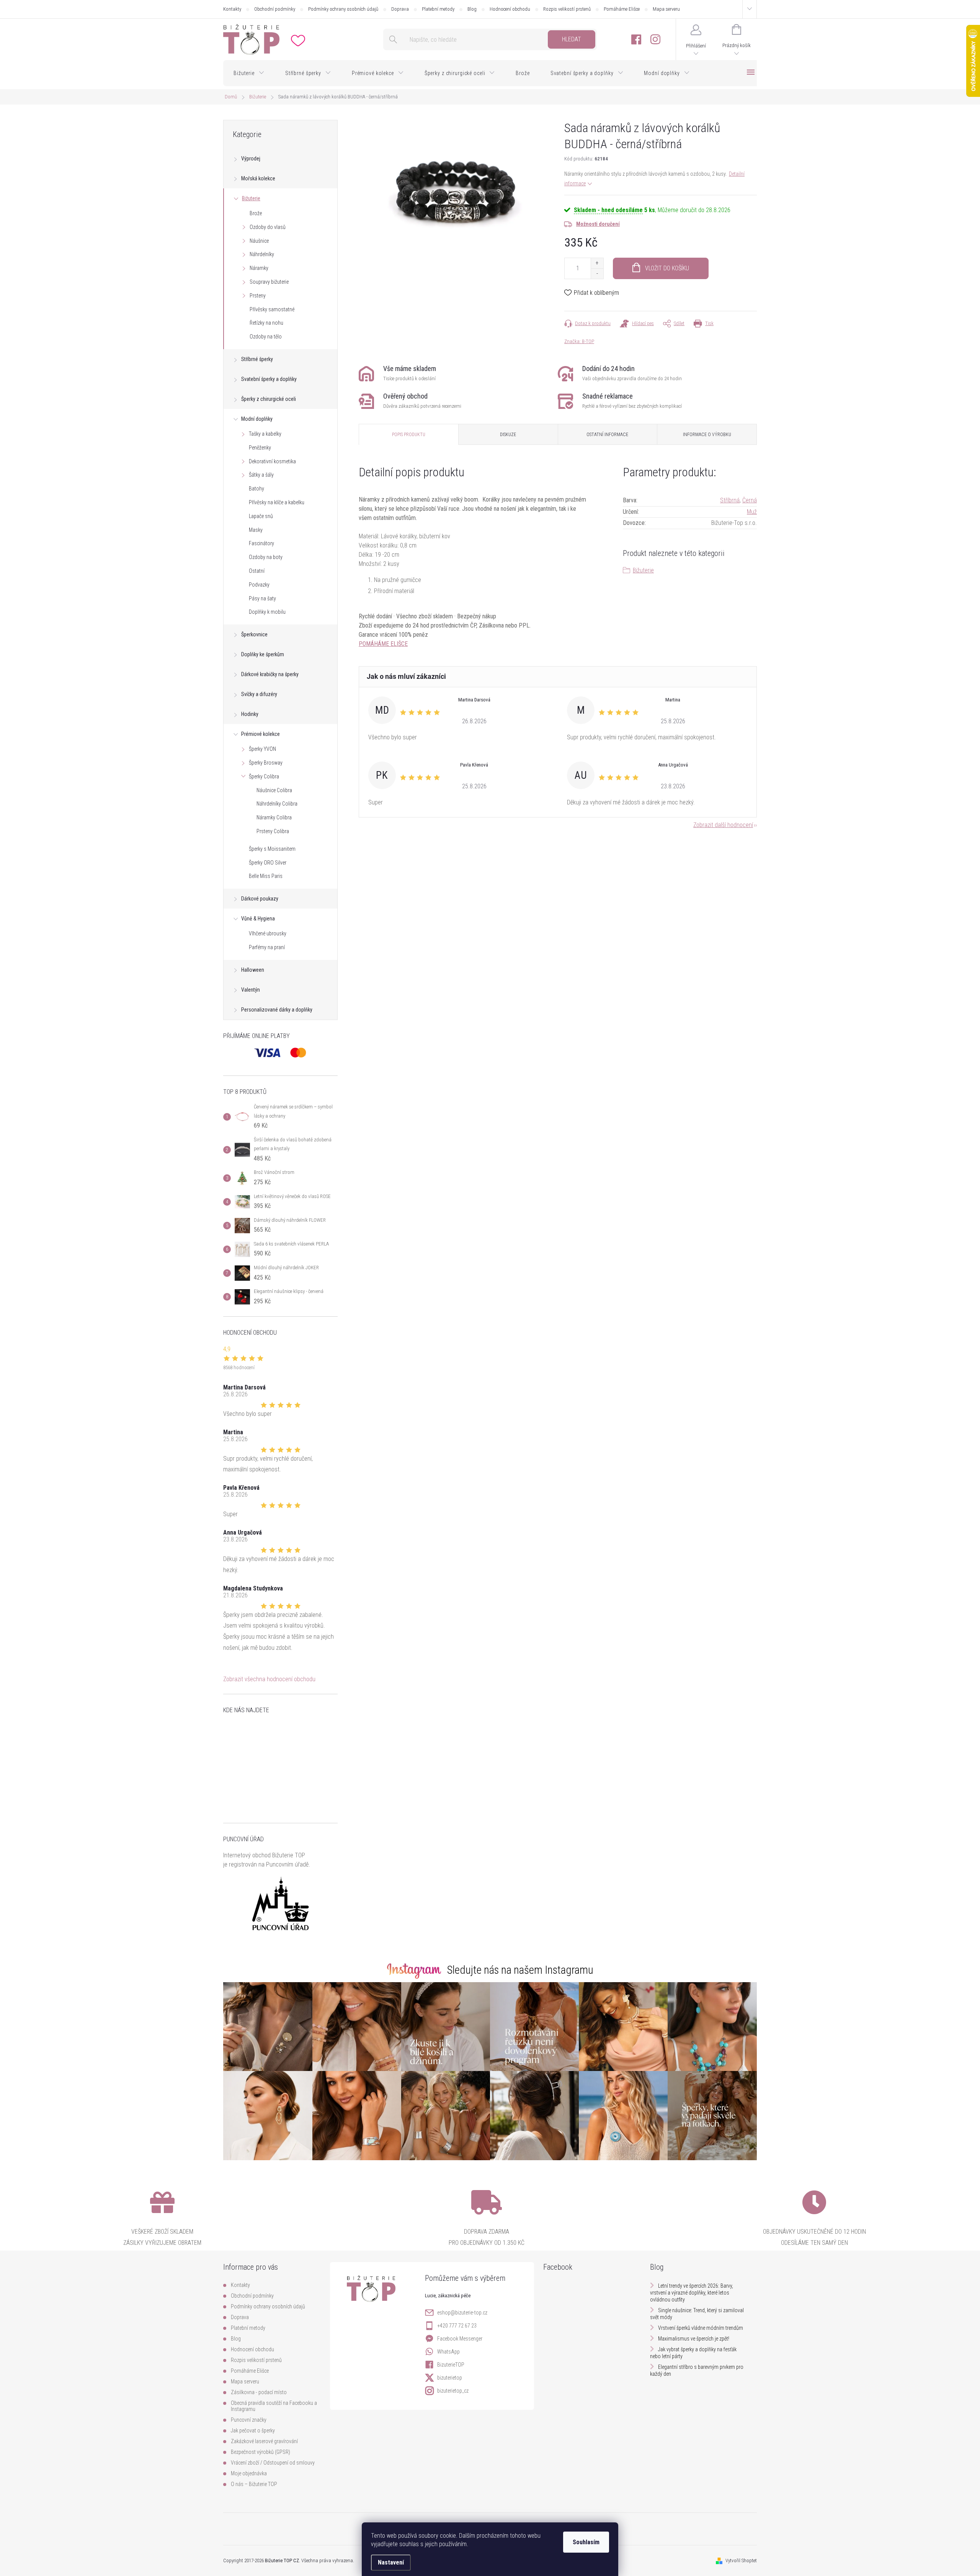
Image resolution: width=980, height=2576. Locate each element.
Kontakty (232, 9)
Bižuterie (251, 198)
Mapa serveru (666, 9)
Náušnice (259, 241)
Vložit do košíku (667, 268)
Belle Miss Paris (266, 876)
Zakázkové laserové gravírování (264, 2441)
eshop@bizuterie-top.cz (462, 2313)
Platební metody (438, 9)
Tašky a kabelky (265, 434)
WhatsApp (448, 2352)
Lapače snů (261, 516)
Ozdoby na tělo (266, 337)
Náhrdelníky (262, 254)
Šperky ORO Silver (268, 863)
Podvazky (259, 585)
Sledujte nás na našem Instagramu (520, 1970)
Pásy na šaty (262, 598)
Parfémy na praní (267, 947)
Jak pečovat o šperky (253, 2431)
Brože (256, 213)
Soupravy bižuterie (269, 282)
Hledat (572, 39)
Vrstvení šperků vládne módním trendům (701, 2328)
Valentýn (251, 990)
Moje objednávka (249, 2473)
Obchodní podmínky (275, 9)
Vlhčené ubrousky (268, 933)
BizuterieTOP (451, 2365)
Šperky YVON (262, 749)
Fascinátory (261, 543)
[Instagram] (655, 40)
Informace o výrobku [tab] (707, 435)
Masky (256, 530)
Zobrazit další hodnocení (723, 825)
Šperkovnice (254, 634)
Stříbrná (730, 500)
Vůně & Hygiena (258, 919)
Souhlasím (586, 2542)
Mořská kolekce (258, 178)
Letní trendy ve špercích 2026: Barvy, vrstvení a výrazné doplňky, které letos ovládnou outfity (692, 2293)
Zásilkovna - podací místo (259, 2392)
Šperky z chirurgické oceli (269, 399)
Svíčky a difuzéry (259, 694)
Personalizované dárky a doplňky (277, 1010)
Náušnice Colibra (274, 790)
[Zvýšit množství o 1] (597, 263)
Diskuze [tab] (508, 435)
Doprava (400, 9)
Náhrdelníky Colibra (277, 804)
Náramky (259, 268)
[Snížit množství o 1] (597, 274)
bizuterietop (450, 2378)
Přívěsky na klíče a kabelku (277, 502)
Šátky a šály (261, 475)
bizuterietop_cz (453, 2391)
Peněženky (260, 448)
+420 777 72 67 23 (457, 2326)
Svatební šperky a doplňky (269, 379)
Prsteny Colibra (273, 831)
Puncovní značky (249, 2420)
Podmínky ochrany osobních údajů (343, 9)
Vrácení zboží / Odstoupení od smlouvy (273, 2463)
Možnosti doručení (598, 224)
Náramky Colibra (274, 817)
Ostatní (257, 571)
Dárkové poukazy (260, 899)
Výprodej (251, 159)
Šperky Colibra (264, 776)
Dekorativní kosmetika (272, 461)
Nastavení (391, 2562)
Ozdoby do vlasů (268, 227)
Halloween (253, 970)
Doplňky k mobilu (267, 612)
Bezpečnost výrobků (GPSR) (261, 2452)
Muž (752, 512)
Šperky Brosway (266, 763)
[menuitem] (249, 73)
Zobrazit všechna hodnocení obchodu (269, 1679)
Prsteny (258, 296)
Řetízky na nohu (266, 323)
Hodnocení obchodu (510, 9)
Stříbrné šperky (257, 359)
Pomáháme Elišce (622, 9)
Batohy (256, 489)
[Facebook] (636, 40)
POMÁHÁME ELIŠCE (383, 644)
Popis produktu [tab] (409, 435)
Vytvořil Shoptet (741, 2560)
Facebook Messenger (460, 2339)
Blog (472, 9)
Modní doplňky (257, 419)
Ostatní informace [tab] (607, 435)
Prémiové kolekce (261, 734)
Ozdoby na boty (266, 557)
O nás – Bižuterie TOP (254, 2484)
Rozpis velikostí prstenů (567, 9)
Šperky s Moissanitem (272, 849)
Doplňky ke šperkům (263, 654)
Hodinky (250, 714)
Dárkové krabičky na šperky (270, 674)
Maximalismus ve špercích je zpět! (694, 2339)
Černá (750, 500)
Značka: (579, 341)
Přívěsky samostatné (272, 309)
